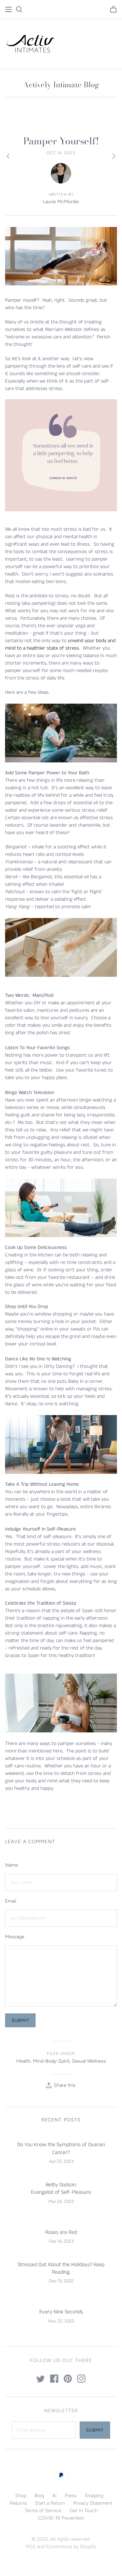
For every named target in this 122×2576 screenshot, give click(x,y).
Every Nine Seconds (61, 2312)
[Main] (8, 10)
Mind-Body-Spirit (51, 2061)
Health (23, 2061)
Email (11, 1901)
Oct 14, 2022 (61, 153)
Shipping (94, 2496)
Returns (18, 2503)
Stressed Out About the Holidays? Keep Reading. (61, 2268)
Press (71, 2496)
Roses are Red (61, 2232)
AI (54, 2496)
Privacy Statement (93, 2503)
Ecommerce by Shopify (71, 2547)
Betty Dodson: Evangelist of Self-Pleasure (61, 2189)
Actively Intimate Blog (61, 85)
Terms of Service (43, 2511)
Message (15, 1937)
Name (12, 1865)
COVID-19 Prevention (61, 2518)
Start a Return (50, 2503)
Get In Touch (84, 2511)
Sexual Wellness (89, 2061)
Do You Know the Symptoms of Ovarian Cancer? (61, 2148)
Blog (39, 2496)
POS (31, 2547)
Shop (21, 2496)
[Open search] (19, 10)
